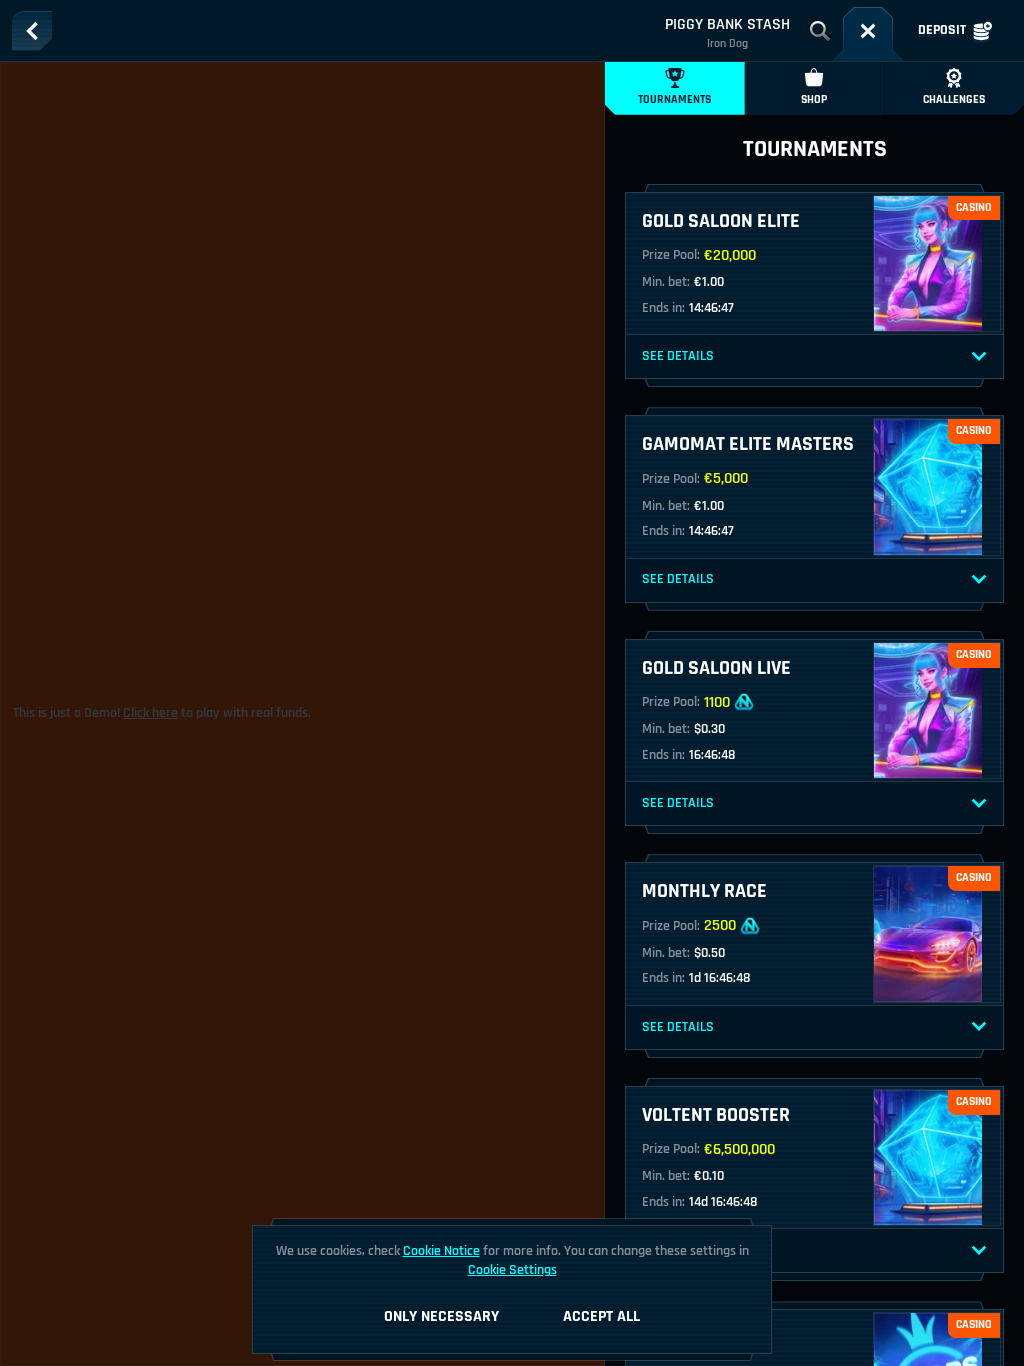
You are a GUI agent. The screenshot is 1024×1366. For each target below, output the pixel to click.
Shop (814, 99)
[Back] (32, 31)
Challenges (954, 99)
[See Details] (979, 357)
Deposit (942, 30)
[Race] (868, 31)
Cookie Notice (441, 1251)
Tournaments (674, 99)
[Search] (820, 31)
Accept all (601, 1316)
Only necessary (441, 1316)
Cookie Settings (512, 1270)
